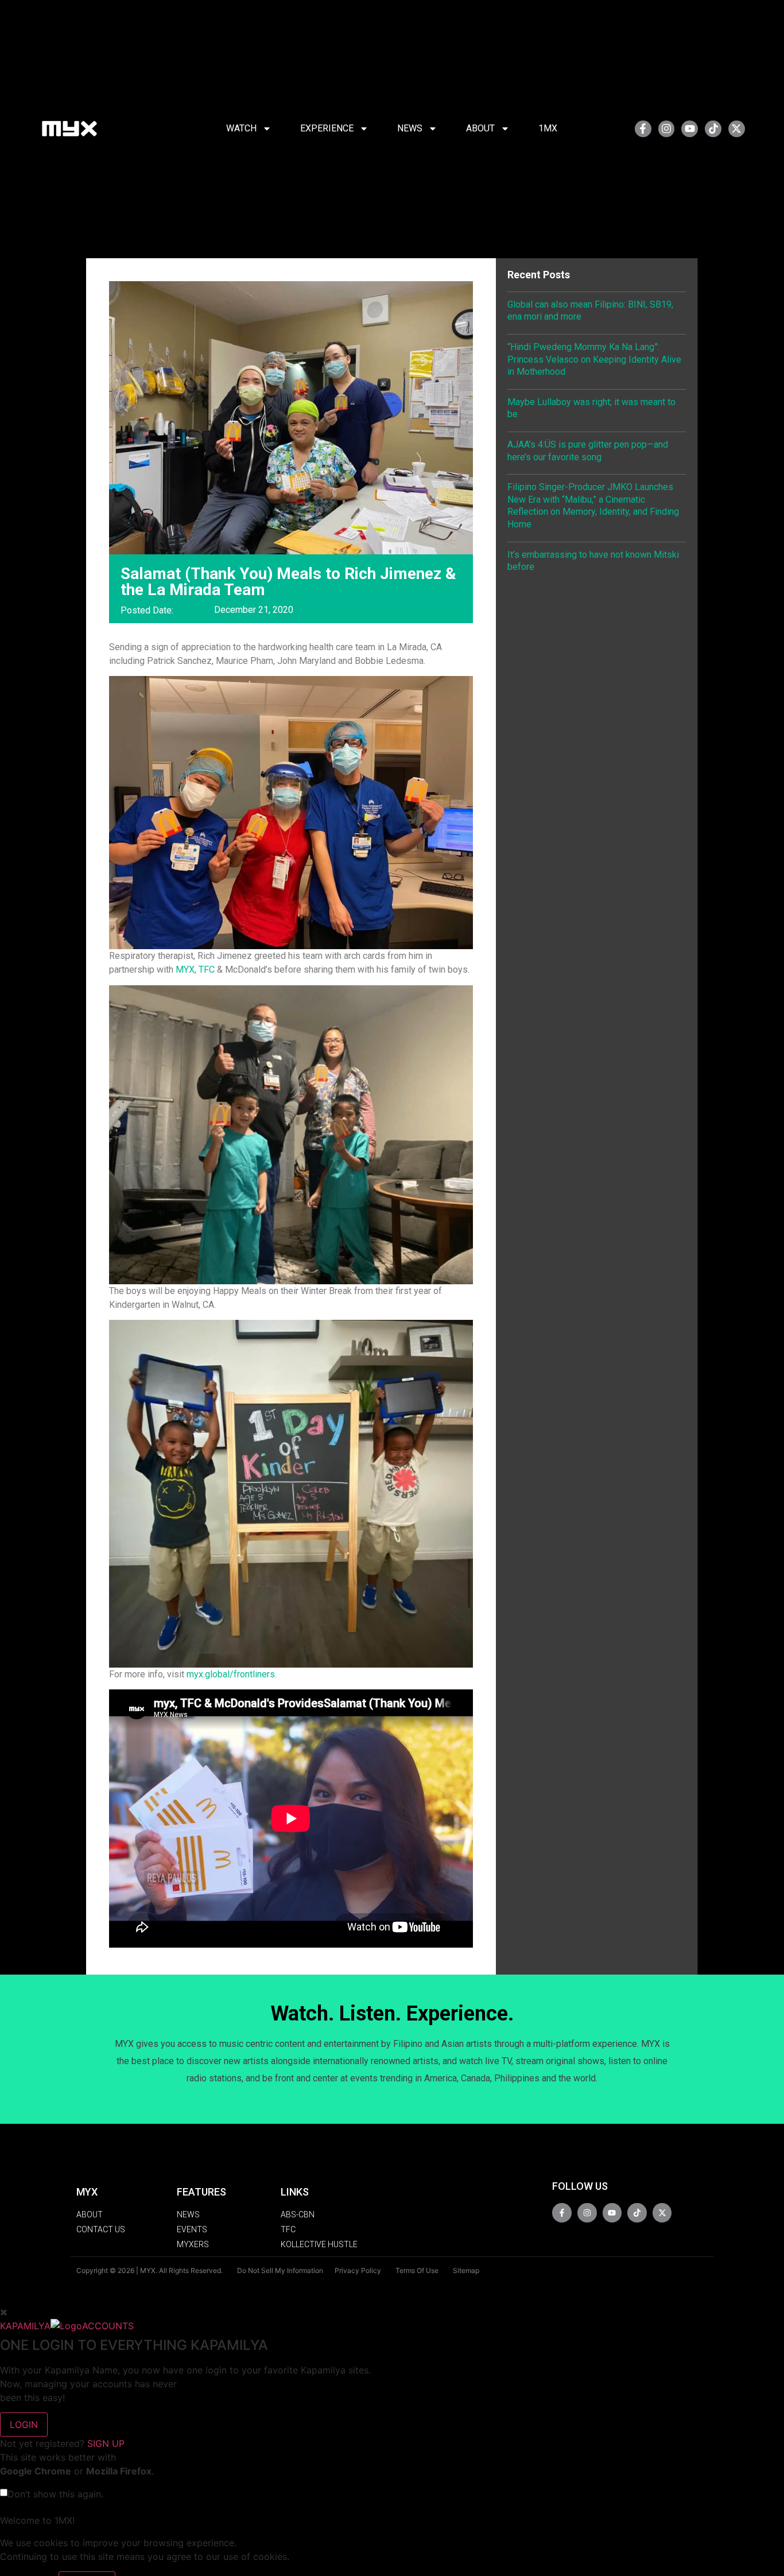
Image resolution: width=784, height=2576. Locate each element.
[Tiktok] (713, 129)
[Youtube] (690, 129)
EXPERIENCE (327, 128)
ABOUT (480, 128)
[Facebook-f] (643, 129)
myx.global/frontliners (231, 1674)
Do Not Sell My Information (280, 2270)
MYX (185, 970)
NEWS (410, 128)
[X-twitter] (737, 129)
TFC (207, 970)
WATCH (241, 128)
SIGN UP (106, 2443)
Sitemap (466, 2270)
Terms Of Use (417, 2270)
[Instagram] (667, 129)
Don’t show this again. (55, 2494)
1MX (548, 128)
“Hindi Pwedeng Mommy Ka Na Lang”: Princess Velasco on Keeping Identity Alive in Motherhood (594, 359)
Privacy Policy (358, 2270)
